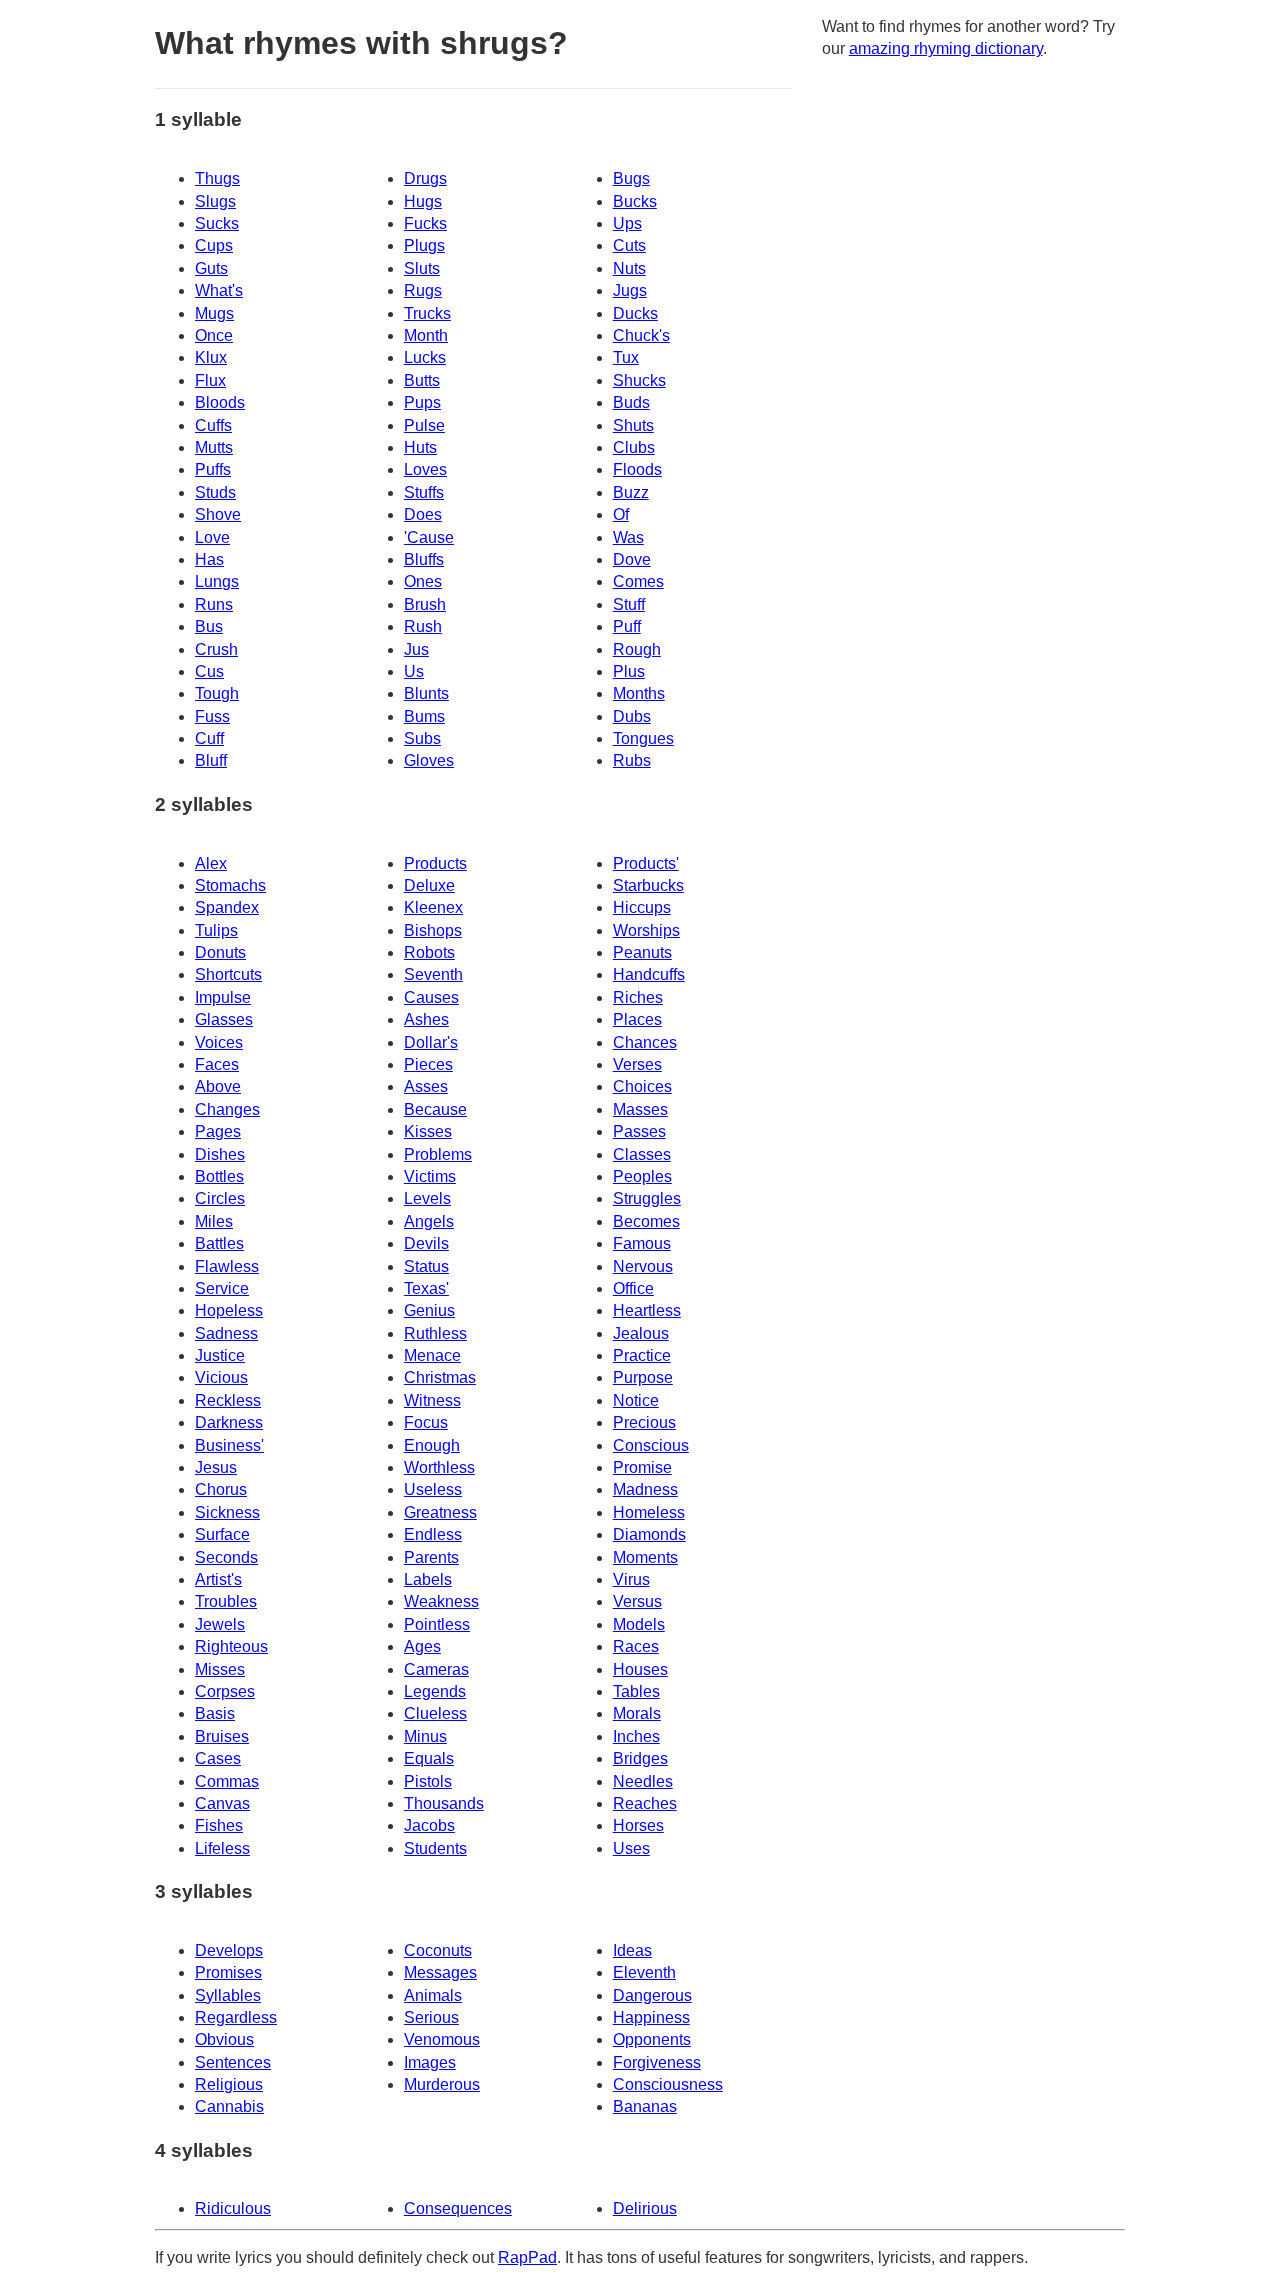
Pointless (437, 1624)
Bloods (220, 402)
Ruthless (435, 1333)
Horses (638, 1825)
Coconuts (438, 1950)
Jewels (220, 1624)
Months (639, 693)
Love (212, 537)
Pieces (428, 1064)
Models (639, 1624)
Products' (646, 863)
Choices (642, 1086)
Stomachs (230, 885)
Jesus (216, 1467)
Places (637, 1019)
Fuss (212, 716)
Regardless (236, 2017)
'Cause (429, 537)
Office (633, 1288)
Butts (422, 380)
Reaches (645, 1803)
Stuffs (424, 492)
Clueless (435, 1713)
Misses (220, 1669)
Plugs (424, 245)
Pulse (424, 425)
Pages (218, 1131)
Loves (425, 469)
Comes (638, 581)
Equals (429, 1758)
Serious (431, 2017)
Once (214, 335)
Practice (642, 1355)
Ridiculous (233, 2208)
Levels (427, 1198)
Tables (636, 1691)
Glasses (224, 1019)
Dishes (220, 1154)
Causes (431, 997)
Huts (420, 447)
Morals (637, 1713)
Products (435, 863)
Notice (636, 1400)
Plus (629, 671)
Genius (429, 1310)
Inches (636, 1736)
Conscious (651, 1445)
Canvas (222, 1803)
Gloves (429, 760)
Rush (423, 626)
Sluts (422, 268)
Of (621, 514)
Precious (644, 1422)
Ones (423, 581)
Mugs (214, 313)
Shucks (639, 380)
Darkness (229, 1422)
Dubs (632, 716)
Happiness (651, 2017)
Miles (214, 1221)
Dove (632, 559)
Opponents (652, 2039)
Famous (642, 1243)
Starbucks (648, 885)
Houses (640, 1669)
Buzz (631, 492)
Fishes (219, 1825)
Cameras (436, 1669)
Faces (217, 1064)
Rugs (423, 290)
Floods (637, 469)
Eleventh (644, 1972)
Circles (220, 1198)
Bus (209, 626)
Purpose (643, 1377)
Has (209, 559)
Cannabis (229, 2106)
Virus (631, 1579)
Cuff (209, 738)
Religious (229, 2084)
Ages (422, 1646)
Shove (218, 514)
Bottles (219, 1176)
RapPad (527, 2257)
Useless (433, 1489)
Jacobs (429, 1825)
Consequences (458, 2208)
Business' (229, 1445)
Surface (222, 1534)
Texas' (426, 1288)
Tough (217, 693)
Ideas (632, 1950)
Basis (215, 1713)
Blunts (426, 693)
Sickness (227, 1512)
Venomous (442, 2039)
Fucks (425, 223)
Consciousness (668, 2084)
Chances (645, 1042)
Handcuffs (649, 974)
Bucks (635, 201)
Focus (426, 1422)
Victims (430, 1176)
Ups (627, 223)
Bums (424, 716)
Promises (228, 1972)
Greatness (440, 1512)
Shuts (633, 425)
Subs (422, 738)
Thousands (444, 1803)
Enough (432, 1445)
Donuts (220, 952)
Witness (432, 1400)
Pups (422, 402)
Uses (631, 1848)
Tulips (216, 930)
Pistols (428, 1781)
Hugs (423, 201)
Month (426, 335)
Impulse (223, 997)
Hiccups (642, 907)
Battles (219, 1243)
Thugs (217, 178)
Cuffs (213, 425)
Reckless (228, 1400)
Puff (627, 626)
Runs (214, 604)
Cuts (629, 245)
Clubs (634, 447)
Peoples (642, 1176)
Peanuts (642, 952)
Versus (637, 1601)
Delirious (645, 2208)
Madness (645, 1489)
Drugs (425, 178)
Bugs (631, 178)
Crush (216, 649)
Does (423, 514)
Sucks (217, 223)
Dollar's (431, 1042)
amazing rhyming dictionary (946, 48)
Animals (433, 1995)
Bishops (433, 930)
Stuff (629, 604)
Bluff (211, 760)
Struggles (647, 1198)
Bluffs (424, 559)
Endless (433, 1534)
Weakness (441, 1601)
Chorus (221, 1489)
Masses (640, 1109)
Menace (432, 1355)
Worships (646, 930)
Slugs (215, 201)
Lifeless (222, 1848)
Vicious (221, 1377)
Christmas (440, 1377)
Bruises (222, 1736)
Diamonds (649, 1534)
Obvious (224, 2039)
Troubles (226, 1601)
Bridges (640, 1758)
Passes (639, 1131)
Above (218, 1086)
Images (430, 2062)
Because (435, 1109)
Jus (416, 649)
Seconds (226, 1557)
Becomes (646, 1221)
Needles (643, 1781)
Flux (210, 380)
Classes (642, 1154)
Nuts (629, 268)
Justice (220, 1355)
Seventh (433, 974)
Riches (638, 997)
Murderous (442, 2084)
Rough (637, 649)
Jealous (641, 1333)
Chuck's (641, 335)
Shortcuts (228, 974)
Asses (426, 1086)
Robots (429, 952)
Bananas (645, 2106)
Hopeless (229, 1310)
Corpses (225, 1691)
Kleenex (433, 907)
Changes (227, 1109)
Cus (209, 671)
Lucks (425, 357)
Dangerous (652, 1995)
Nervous (643, 1266)
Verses (637, 1064)
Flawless (227, 1266)
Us (414, 671)
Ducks (635, 313)
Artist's (218, 1579)
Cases (218, 1758)
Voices (219, 1042)
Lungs (217, 581)
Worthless (439, 1467)
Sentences (233, 2062)
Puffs (213, 469)
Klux (211, 357)
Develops (229, 1950)
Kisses (428, 1131)
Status (426, 1266)
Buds (631, 402)
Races (636, 1646)
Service (222, 1288)
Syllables (228, 1995)
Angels (429, 1221)
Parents (431, 1557)
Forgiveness (657, 2062)
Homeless (649, 1512)
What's (219, 290)
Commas (227, 1781)
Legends (435, 1691)
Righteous (231, 1646)
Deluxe (429, 885)
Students (435, 1848)
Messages (440, 1972)
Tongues (643, 738)
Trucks (427, 313)
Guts (211, 268)
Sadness (226, 1333)
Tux (626, 357)
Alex (211, 863)
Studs (215, 492)
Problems (438, 1154)
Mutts (214, 447)
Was (628, 537)
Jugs (630, 290)
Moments (645, 1557)
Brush (425, 604)
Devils (426, 1243)
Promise (642, 1467)
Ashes (426, 1019)
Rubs (632, 760)
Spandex (227, 907)
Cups (214, 245)
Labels (428, 1579)
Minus (425, 1736)
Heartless (647, 1310)
